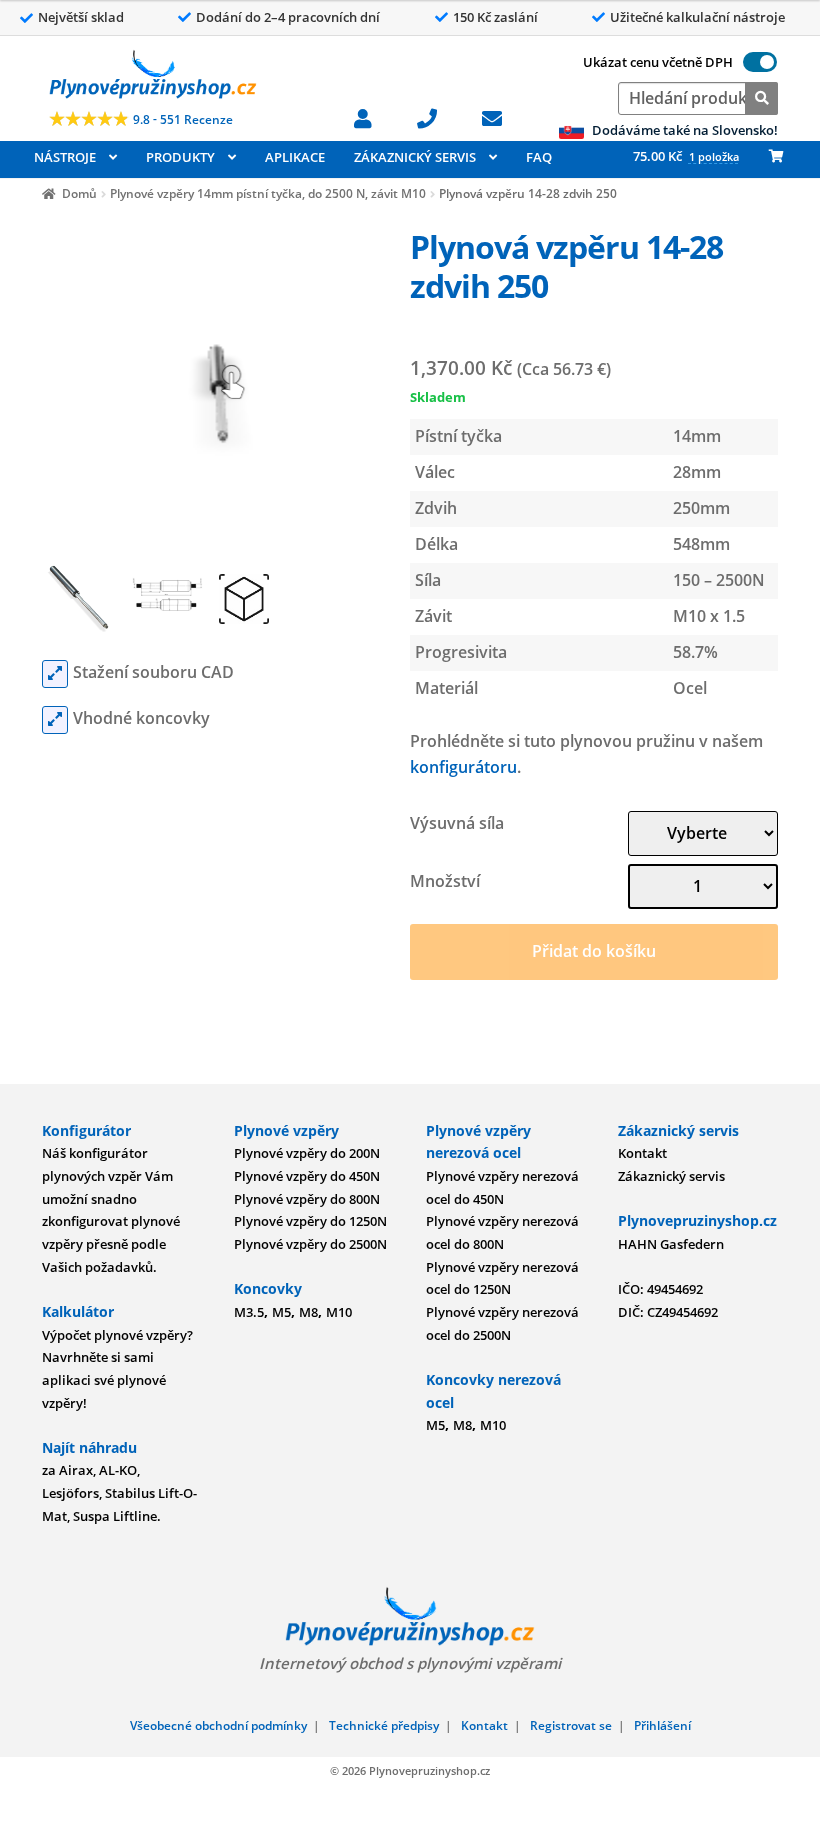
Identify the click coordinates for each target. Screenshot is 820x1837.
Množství (445, 881)
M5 (281, 1312)
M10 (339, 1312)
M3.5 (249, 1312)
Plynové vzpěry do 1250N (310, 1221)
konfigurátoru (463, 767)
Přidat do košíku (594, 951)
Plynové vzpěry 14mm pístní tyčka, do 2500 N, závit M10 (268, 193)
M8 (308, 1312)
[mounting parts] (55, 720)
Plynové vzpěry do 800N (307, 1199)
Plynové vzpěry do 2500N (310, 1244)
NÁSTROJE (65, 157)
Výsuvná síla (457, 823)
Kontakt (642, 1153)
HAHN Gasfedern (671, 1244)
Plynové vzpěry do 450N (307, 1176)
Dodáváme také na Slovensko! (683, 130)
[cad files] (55, 674)
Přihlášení (662, 1725)
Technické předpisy (384, 1725)
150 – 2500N (719, 580)
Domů (79, 193)
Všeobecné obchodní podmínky (218, 1725)
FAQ (539, 157)
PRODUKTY (180, 157)
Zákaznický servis (671, 1176)
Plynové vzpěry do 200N (307, 1153)
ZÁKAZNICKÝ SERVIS (415, 157)
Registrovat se (571, 1725)
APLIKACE (295, 157)
